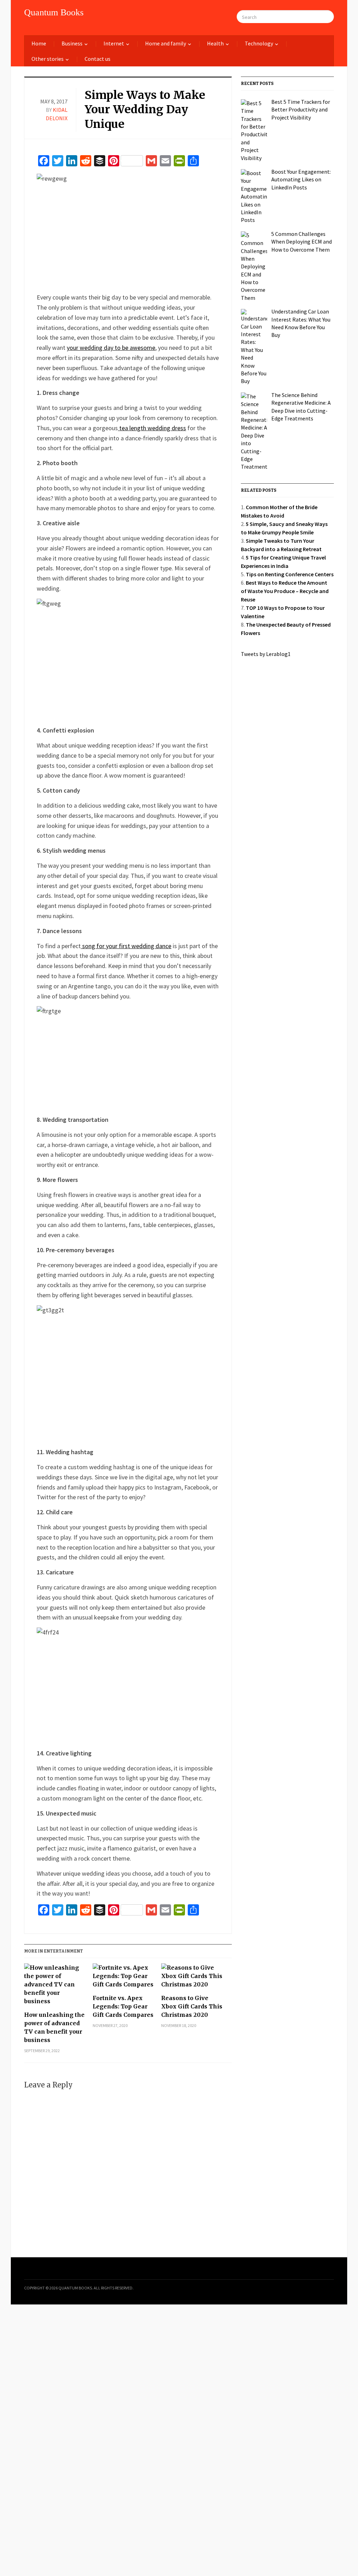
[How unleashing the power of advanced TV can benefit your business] (55, 1987)
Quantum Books (54, 12)
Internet (114, 43)
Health (215, 43)
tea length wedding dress (152, 428)
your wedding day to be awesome (111, 348)
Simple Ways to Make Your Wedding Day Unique (145, 110)
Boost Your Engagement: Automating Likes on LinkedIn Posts (301, 179)
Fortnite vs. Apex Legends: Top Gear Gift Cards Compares (123, 2006)
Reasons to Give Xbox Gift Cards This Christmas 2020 (192, 2006)
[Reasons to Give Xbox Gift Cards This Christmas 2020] (192, 1979)
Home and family (166, 43)
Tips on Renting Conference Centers (290, 574)
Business (72, 43)
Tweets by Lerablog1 (266, 654)
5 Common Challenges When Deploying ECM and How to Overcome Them (302, 242)
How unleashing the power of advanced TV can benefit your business (54, 2027)
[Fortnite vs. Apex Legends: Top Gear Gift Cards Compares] (124, 1979)
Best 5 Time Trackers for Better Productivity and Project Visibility (301, 110)
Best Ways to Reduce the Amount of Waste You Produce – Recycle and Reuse (285, 591)
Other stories (48, 59)
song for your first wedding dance (126, 946)
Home (39, 43)
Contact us (98, 59)
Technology (259, 43)
